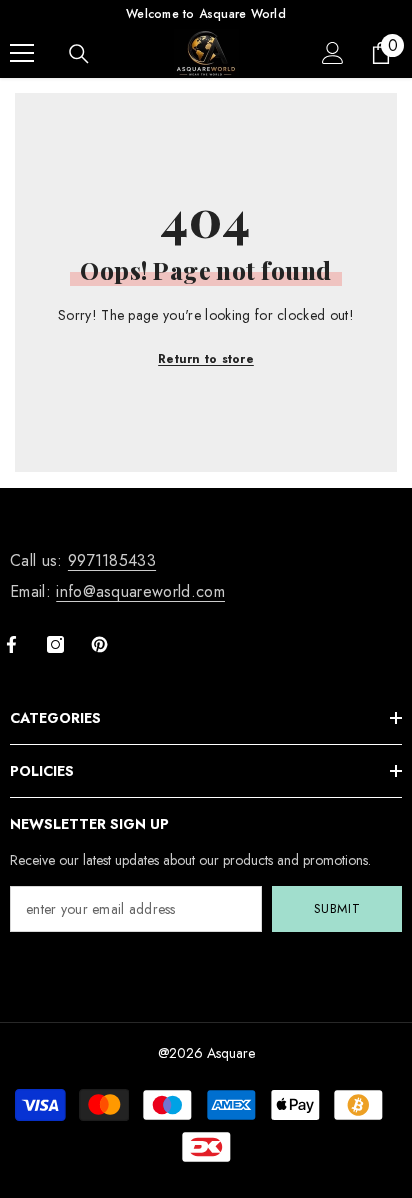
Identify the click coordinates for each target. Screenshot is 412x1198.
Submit (337, 908)
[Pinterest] (99, 644)
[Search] (79, 54)
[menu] (22, 53)
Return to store (206, 359)
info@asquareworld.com (140, 591)
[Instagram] (55, 644)
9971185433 (112, 560)
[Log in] (333, 53)
